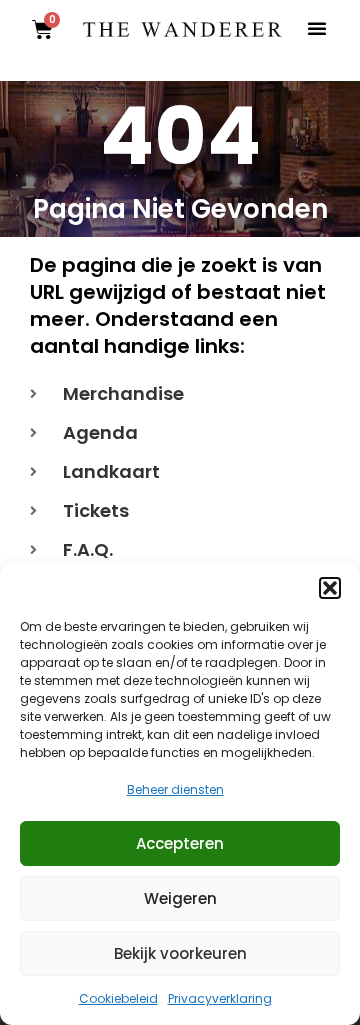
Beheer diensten (175, 789)
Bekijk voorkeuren (180, 953)
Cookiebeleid (118, 998)
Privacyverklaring (220, 998)
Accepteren (180, 843)
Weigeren (180, 898)
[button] (330, 588)
